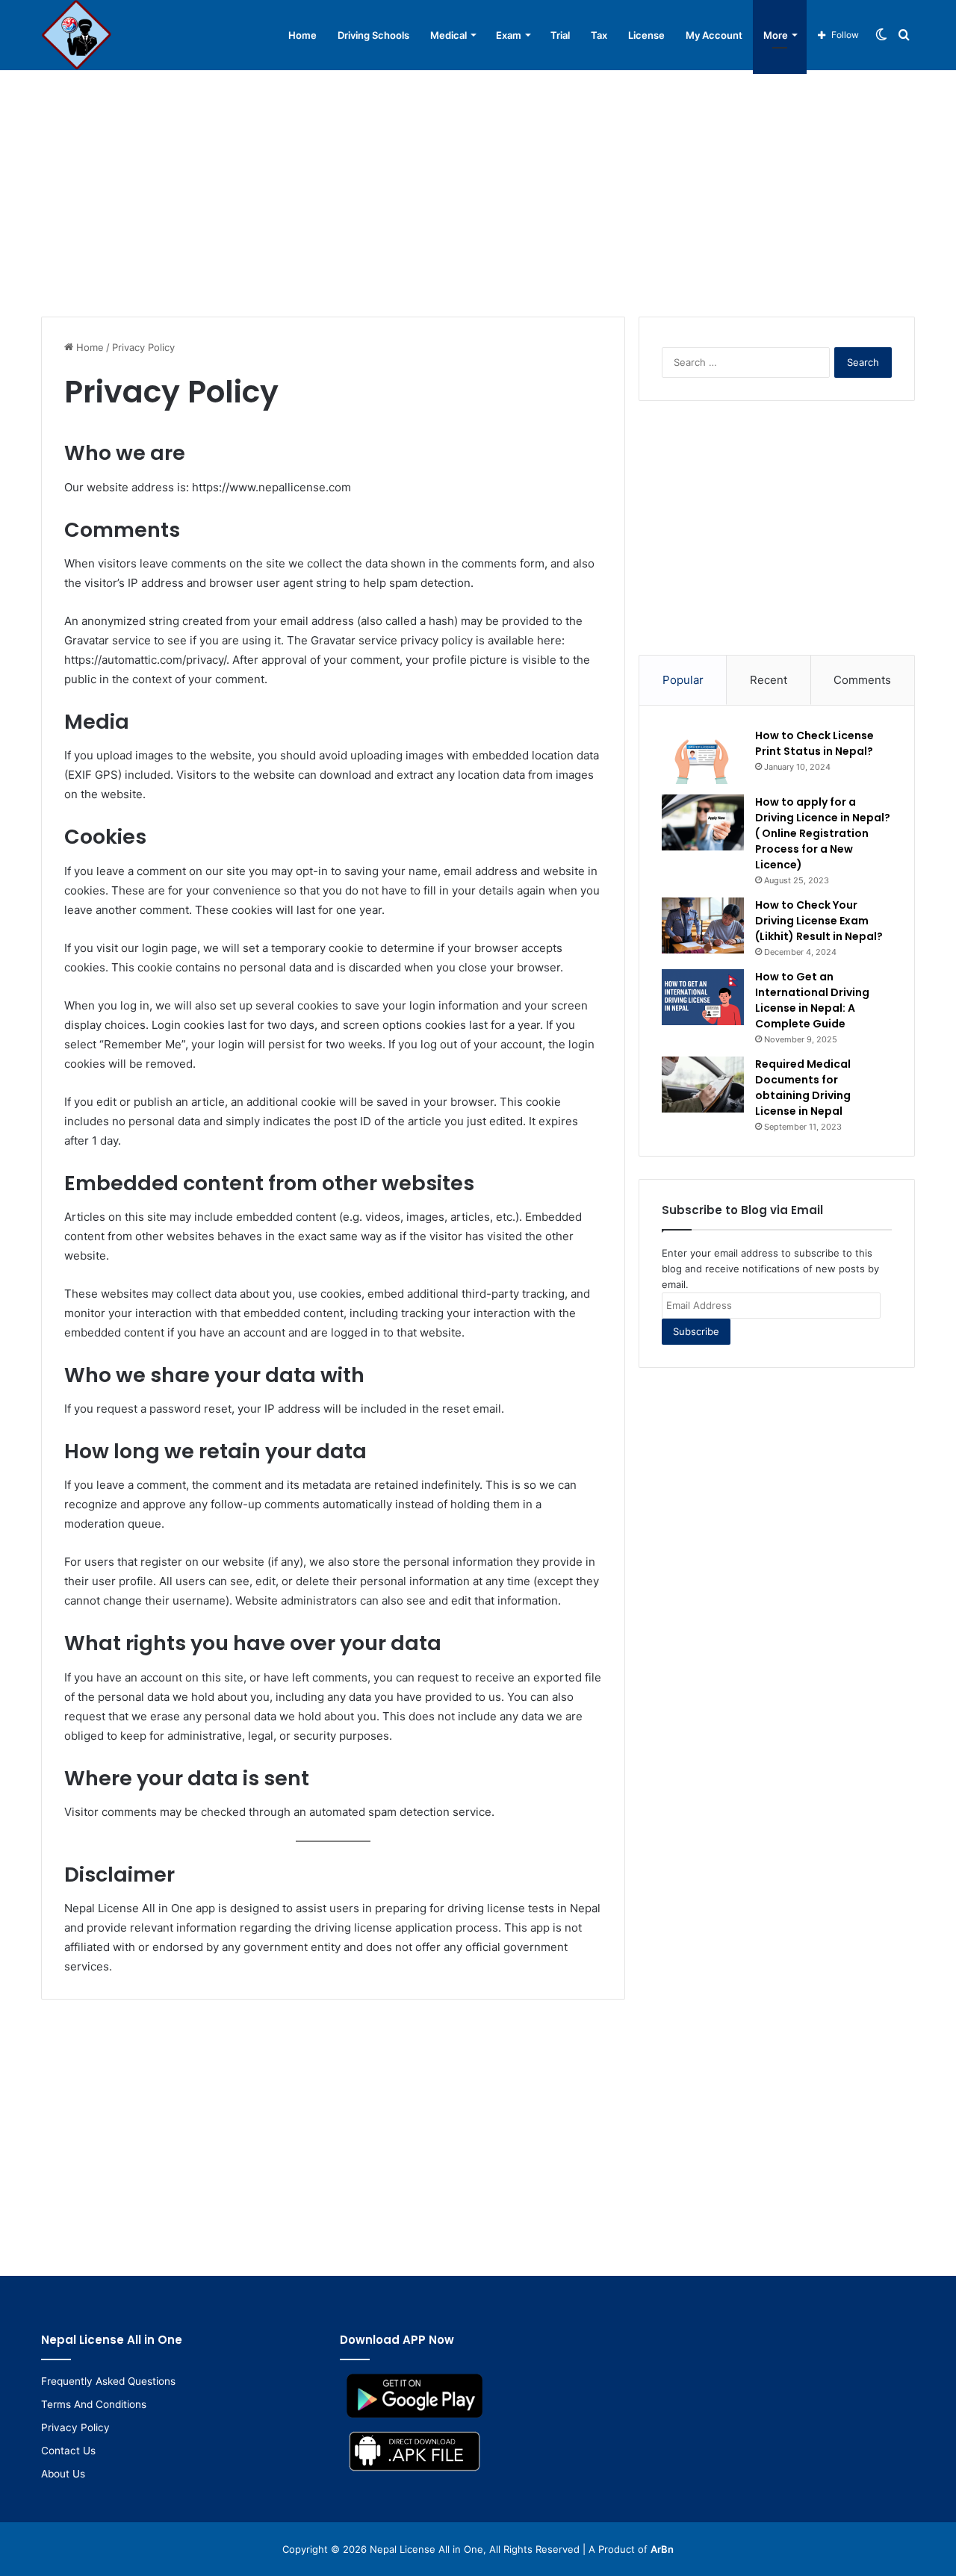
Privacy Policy (75, 2427)
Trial (560, 35)
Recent (769, 680)
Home (302, 35)
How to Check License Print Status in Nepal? (814, 743)
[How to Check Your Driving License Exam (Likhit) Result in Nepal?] (703, 925)
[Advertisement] (478, 190)
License (646, 35)
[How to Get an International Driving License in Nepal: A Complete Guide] (703, 997)
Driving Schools (373, 35)
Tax (599, 35)
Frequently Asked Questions (108, 2381)
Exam (509, 35)
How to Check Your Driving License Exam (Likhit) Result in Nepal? (819, 921)
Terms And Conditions (94, 2404)
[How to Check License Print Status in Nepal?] (703, 756)
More (776, 35)
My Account (714, 35)
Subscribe (696, 1331)
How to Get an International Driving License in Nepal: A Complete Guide (812, 1000)
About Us (63, 2474)
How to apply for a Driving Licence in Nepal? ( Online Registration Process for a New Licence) (823, 833)
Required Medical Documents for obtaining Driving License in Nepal (803, 1088)
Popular (683, 680)
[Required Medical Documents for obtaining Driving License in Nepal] (703, 1085)
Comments (862, 680)
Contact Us (68, 2451)
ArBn (662, 2549)
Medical (448, 35)
